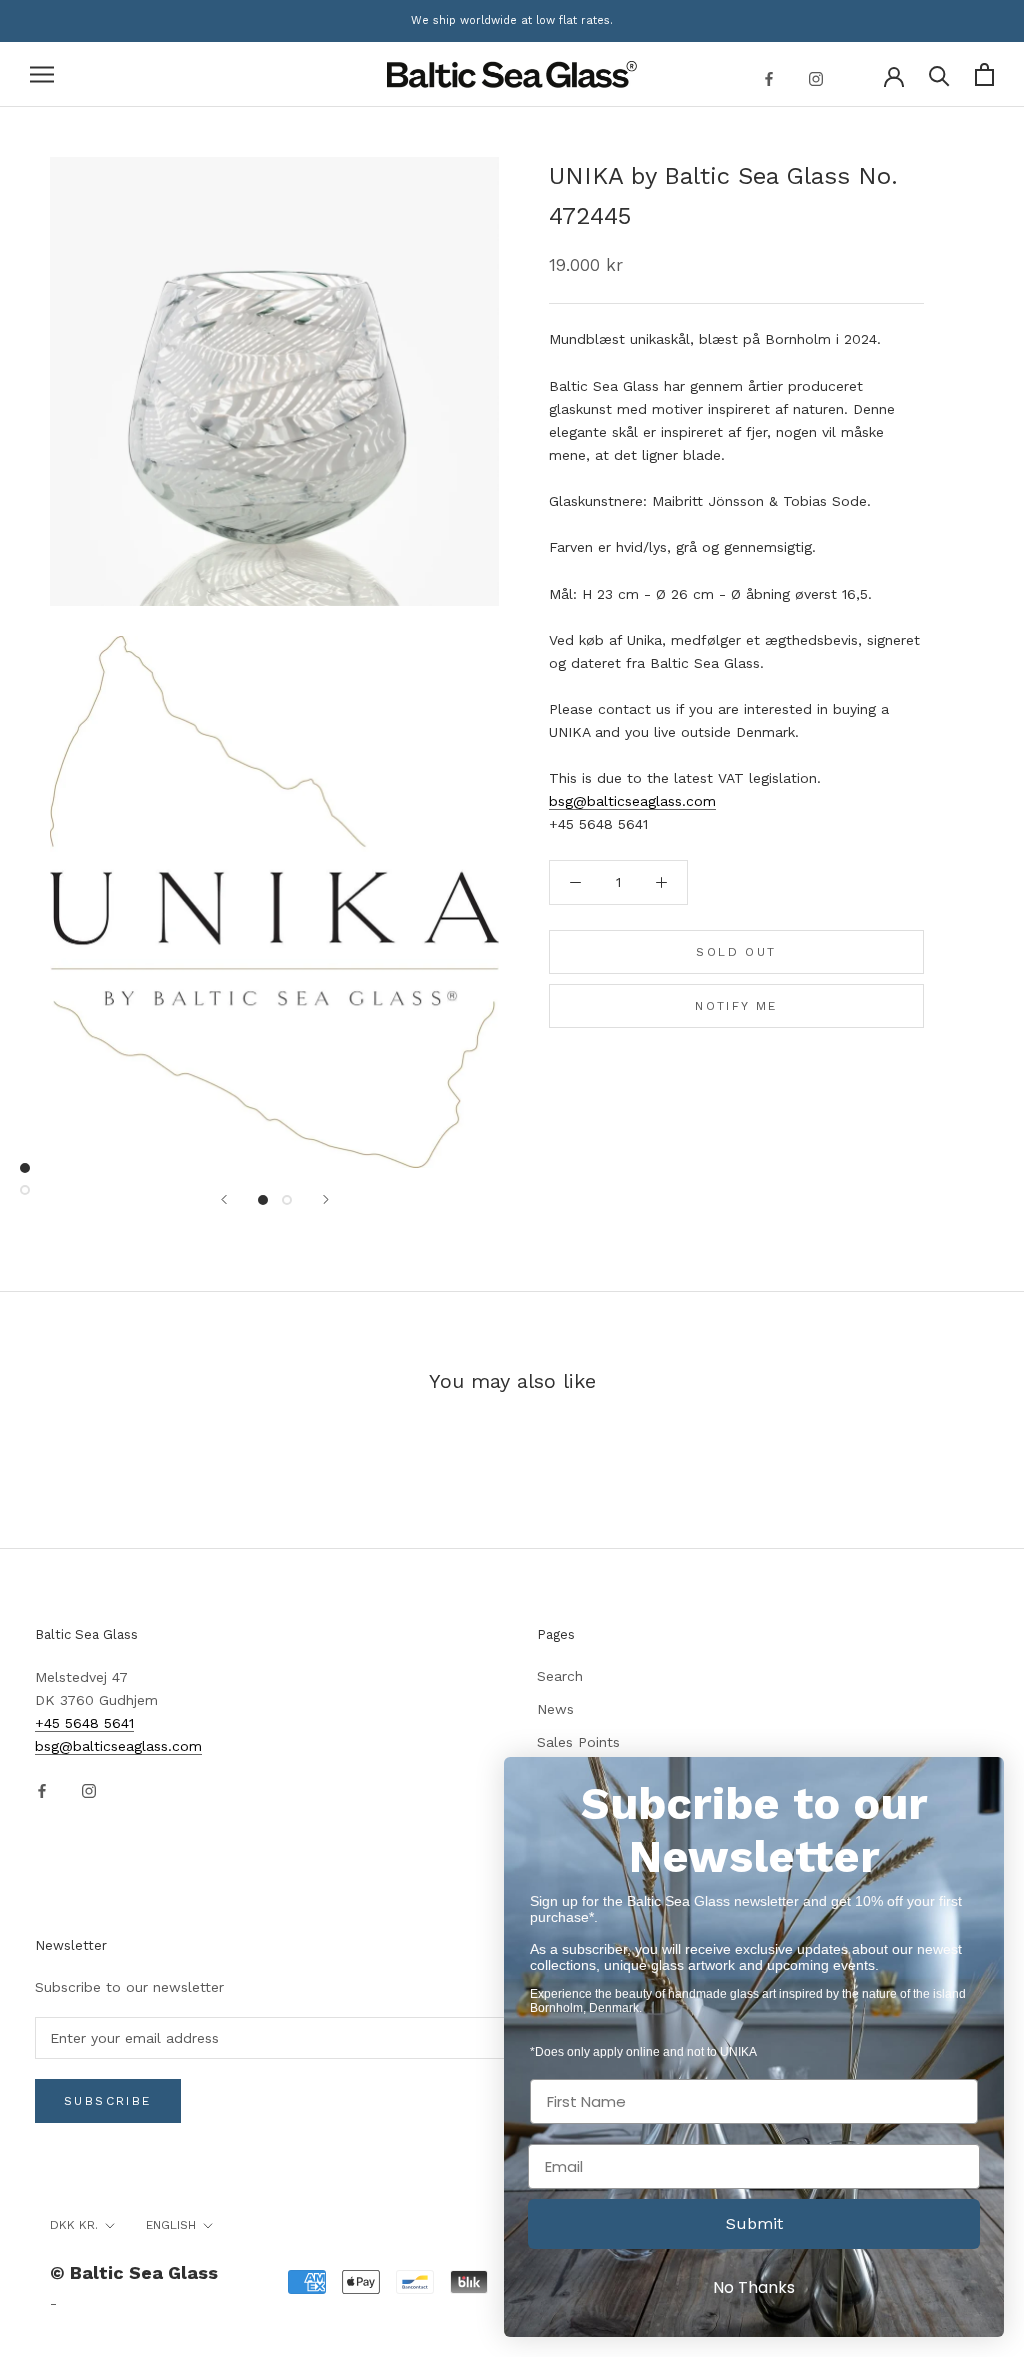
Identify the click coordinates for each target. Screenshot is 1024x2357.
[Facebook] (769, 77)
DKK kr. (74, 2225)
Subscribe (108, 2101)
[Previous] (224, 1199)
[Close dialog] (978, 1782)
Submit (754, 2223)
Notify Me (736, 1006)
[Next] (326, 1199)
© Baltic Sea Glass (134, 2272)
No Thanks (754, 2287)
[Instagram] (816, 77)
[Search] (939, 74)
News (555, 1709)
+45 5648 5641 (84, 1723)
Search (560, 1676)
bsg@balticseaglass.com (632, 801)
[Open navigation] (42, 74)
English (171, 2225)
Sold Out (736, 952)
